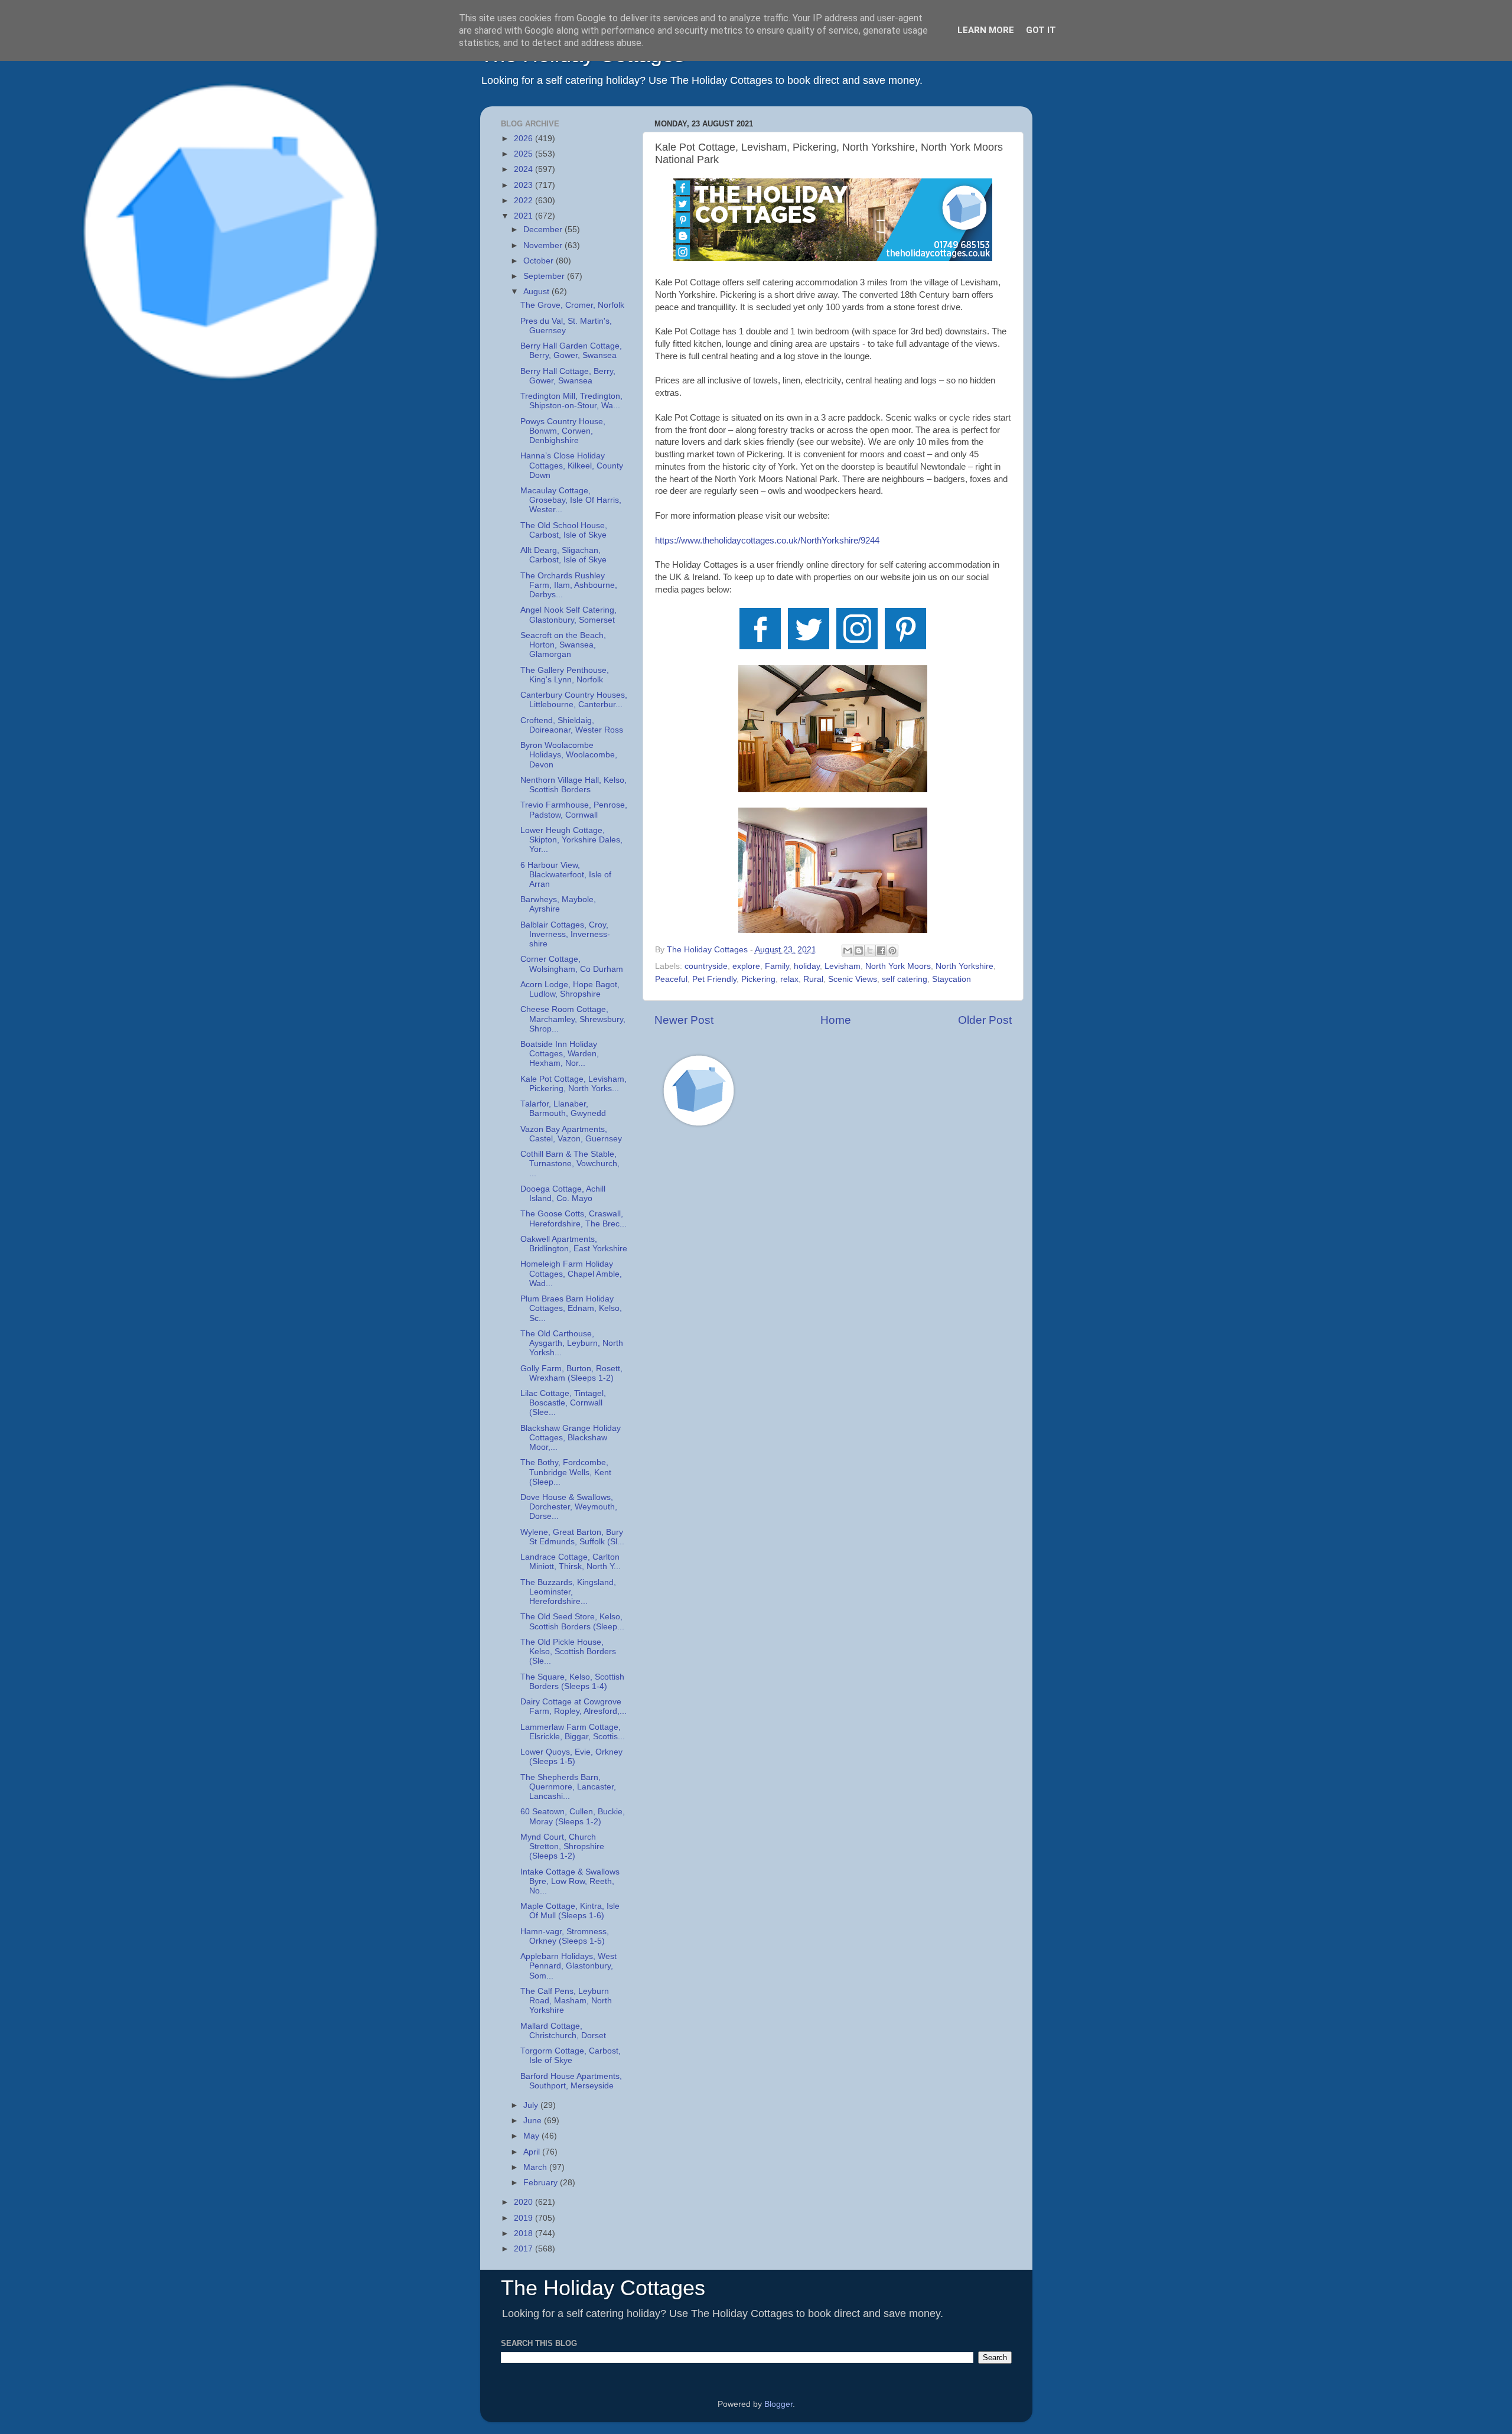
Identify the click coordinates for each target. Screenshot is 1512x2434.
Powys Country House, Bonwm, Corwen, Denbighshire (563, 431)
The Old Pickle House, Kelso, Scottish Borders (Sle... (568, 1652)
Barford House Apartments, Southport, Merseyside (571, 2081)
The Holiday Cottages (603, 2288)
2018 (524, 2233)
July (532, 2105)
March (536, 2167)
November (544, 245)
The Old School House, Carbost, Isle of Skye (564, 530)
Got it (1041, 30)
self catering (905, 979)
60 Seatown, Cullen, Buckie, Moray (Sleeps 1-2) (573, 1816)
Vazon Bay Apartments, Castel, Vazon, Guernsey (571, 1134)
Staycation (951, 979)
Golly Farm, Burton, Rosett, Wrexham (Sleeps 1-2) (571, 1373)
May (532, 2136)
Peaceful (671, 979)
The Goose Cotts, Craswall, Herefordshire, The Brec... (573, 1218)
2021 (524, 216)
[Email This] (848, 951)
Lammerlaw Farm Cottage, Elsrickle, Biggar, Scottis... (573, 1732)
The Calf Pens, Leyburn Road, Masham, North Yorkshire (566, 2001)
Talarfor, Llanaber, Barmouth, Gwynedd (563, 1109)
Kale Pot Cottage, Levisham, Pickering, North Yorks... (573, 1084)
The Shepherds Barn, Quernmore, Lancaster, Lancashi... (568, 1787)
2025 (524, 154)
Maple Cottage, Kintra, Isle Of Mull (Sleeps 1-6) (570, 1911)
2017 (524, 2249)
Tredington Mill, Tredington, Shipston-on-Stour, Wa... (571, 401)
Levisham (843, 966)
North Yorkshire (964, 966)
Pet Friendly (714, 979)
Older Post (985, 1020)
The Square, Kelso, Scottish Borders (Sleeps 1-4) (572, 1682)
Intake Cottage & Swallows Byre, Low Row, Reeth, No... (570, 1881)
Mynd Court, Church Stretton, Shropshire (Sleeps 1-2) (562, 1846)
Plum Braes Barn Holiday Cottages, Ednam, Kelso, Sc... (571, 1308)
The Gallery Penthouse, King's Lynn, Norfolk (565, 675)
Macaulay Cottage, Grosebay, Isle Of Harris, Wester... (571, 500)
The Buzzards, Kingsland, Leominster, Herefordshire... (568, 1592)
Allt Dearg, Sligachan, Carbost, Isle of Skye (563, 555)
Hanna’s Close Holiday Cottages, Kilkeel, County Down (572, 465)
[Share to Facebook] (881, 951)
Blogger (778, 2404)
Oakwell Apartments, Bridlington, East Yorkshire (574, 1244)
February (542, 2183)
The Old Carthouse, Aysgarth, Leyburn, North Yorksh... (572, 1343)
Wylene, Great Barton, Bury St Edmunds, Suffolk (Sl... (572, 1537)
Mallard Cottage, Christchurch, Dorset (563, 2031)
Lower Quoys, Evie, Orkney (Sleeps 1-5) (571, 1757)
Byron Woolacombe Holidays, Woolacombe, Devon (569, 755)
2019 (524, 2218)
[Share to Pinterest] (892, 951)
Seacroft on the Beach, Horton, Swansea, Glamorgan (563, 645)
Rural (813, 979)
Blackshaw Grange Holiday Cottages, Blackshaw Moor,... (571, 1438)
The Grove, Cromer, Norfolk (572, 305)
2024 (524, 169)
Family (777, 966)
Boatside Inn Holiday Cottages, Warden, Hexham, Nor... (560, 1054)
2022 (524, 201)
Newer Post (684, 1020)
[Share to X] (870, 951)
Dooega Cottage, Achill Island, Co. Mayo (563, 1194)
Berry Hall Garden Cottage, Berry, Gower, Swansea (571, 351)
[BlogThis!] (859, 951)
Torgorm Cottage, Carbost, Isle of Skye (571, 2056)
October (540, 261)
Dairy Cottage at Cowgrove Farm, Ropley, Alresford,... (573, 1706)
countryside (706, 966)
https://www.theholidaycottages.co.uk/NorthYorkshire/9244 (767, 541)
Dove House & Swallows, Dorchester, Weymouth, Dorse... (569, 1507)
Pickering (758, 979)
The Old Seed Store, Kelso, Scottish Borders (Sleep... (572, 1621)
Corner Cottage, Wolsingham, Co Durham (572, 964)
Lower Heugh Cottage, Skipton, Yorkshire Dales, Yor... (571, 840)
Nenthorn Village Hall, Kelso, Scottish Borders (573, 785)
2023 (524, 185)
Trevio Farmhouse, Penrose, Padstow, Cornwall (574, 810)
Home (836, 1020)
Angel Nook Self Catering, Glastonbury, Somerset (568, 615)
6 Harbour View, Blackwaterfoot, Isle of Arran (566, 875)
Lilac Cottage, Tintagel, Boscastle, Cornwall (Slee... (563, 1403)
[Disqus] (833, 1304)
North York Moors (898, 966)
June (534, 2121)
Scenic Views (853, 979)
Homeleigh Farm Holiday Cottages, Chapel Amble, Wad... (571, 1273)
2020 (524, 2202)
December (544, 230)
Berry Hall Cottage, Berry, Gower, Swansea (568, 376)
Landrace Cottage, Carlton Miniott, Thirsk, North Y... (571, 1562)
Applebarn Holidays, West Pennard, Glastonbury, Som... (568, 1966)
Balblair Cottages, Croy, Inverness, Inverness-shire (565, 934)
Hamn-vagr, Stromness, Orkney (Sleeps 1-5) (565, 1936)
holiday (807, 966)
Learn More (986, 30)
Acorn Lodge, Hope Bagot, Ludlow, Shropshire (570, 989)
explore (746, 966)
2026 (524, 139)
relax (789, 979)
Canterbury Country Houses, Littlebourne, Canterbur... (574, 700)
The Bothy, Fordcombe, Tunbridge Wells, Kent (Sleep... (566, 1472)
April (533, 2152)
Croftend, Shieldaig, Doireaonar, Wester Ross (572, 725)
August (537, 292)
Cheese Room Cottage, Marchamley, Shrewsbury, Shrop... (573, 1019)
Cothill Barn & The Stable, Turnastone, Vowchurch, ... (570, 1164)
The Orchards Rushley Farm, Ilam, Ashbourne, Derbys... (569, 585)
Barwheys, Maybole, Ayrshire (558, 904)
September (545, 276)
